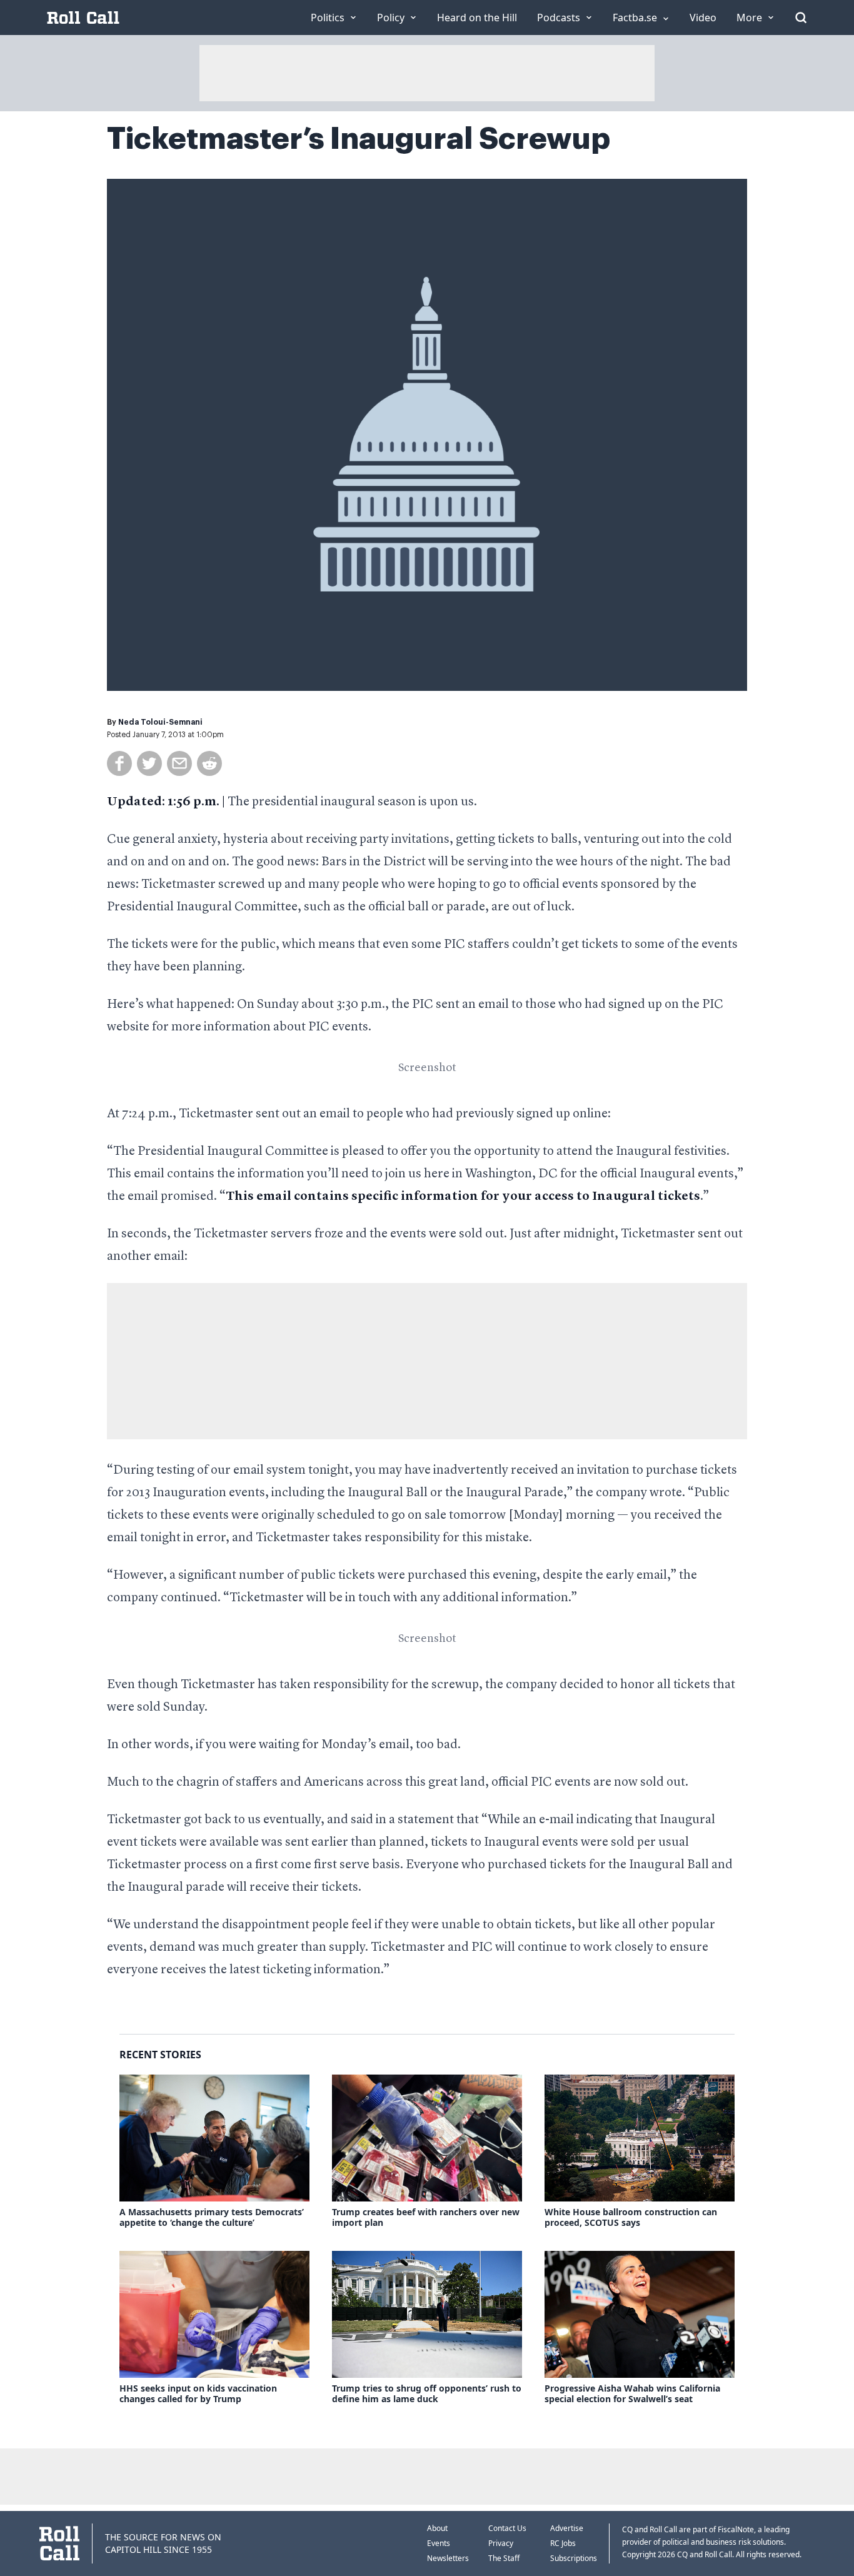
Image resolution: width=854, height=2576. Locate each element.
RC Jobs (563, 2543)
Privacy (501, 2543)
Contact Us (507, 2528)
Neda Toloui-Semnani (160, 722)
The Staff (504, 2558)
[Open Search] (801, 18)
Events (439, 2543)
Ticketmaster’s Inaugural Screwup (359, 139)
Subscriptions (574, 2558)
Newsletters (448, 2558)
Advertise (567, 2528)
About (437, 2528)
